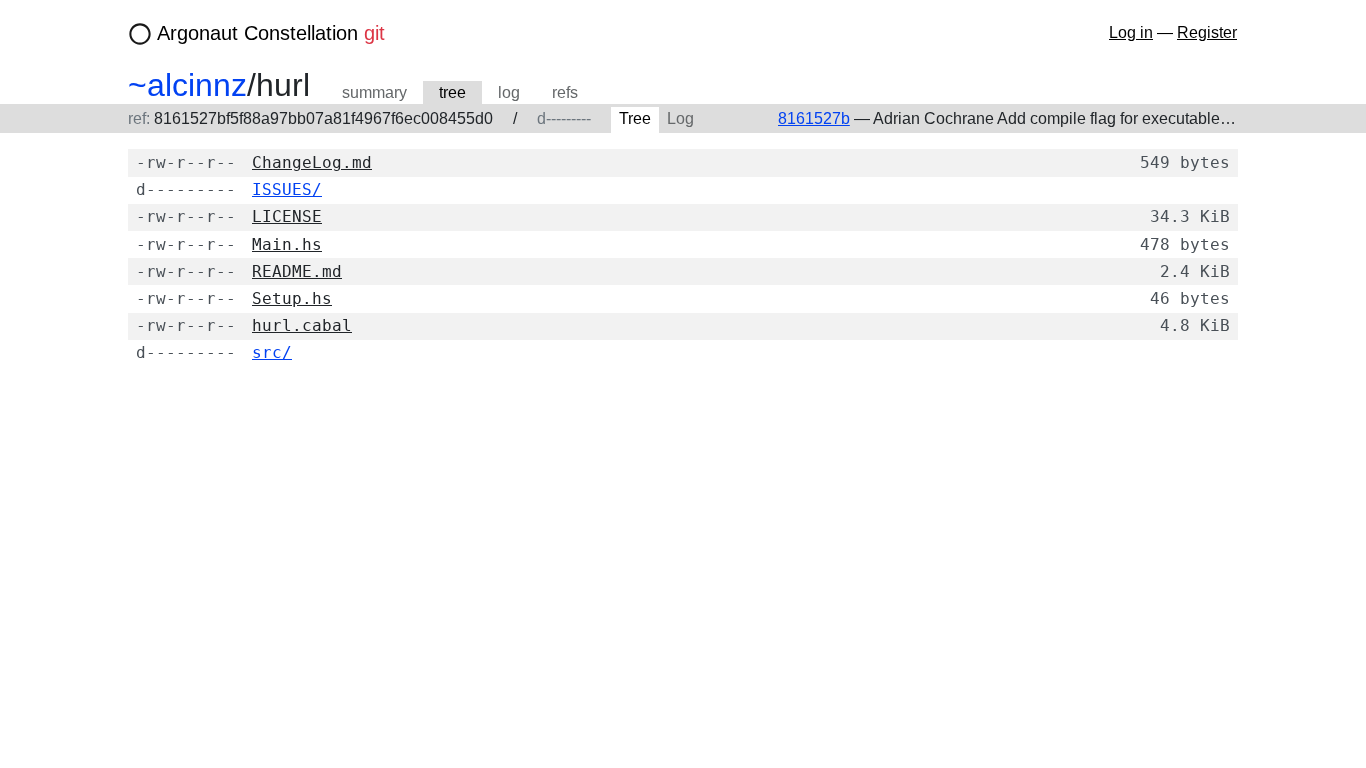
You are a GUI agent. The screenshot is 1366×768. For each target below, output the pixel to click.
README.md (297, 271)
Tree (635, 118)
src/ (272, 352)
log (509, 92)
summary (374, 92)
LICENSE (287, 216)
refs (565, 92)
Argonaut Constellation (271, 33)
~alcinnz (187, 85)
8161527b (814, 118)
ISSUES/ (287, 189)
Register (1207, 32)
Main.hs (287, 244)
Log (680, 118)
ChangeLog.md (312, 162)
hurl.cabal (302, 325)
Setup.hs (292, 298)
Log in (1131, 32)
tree (452, 92)
